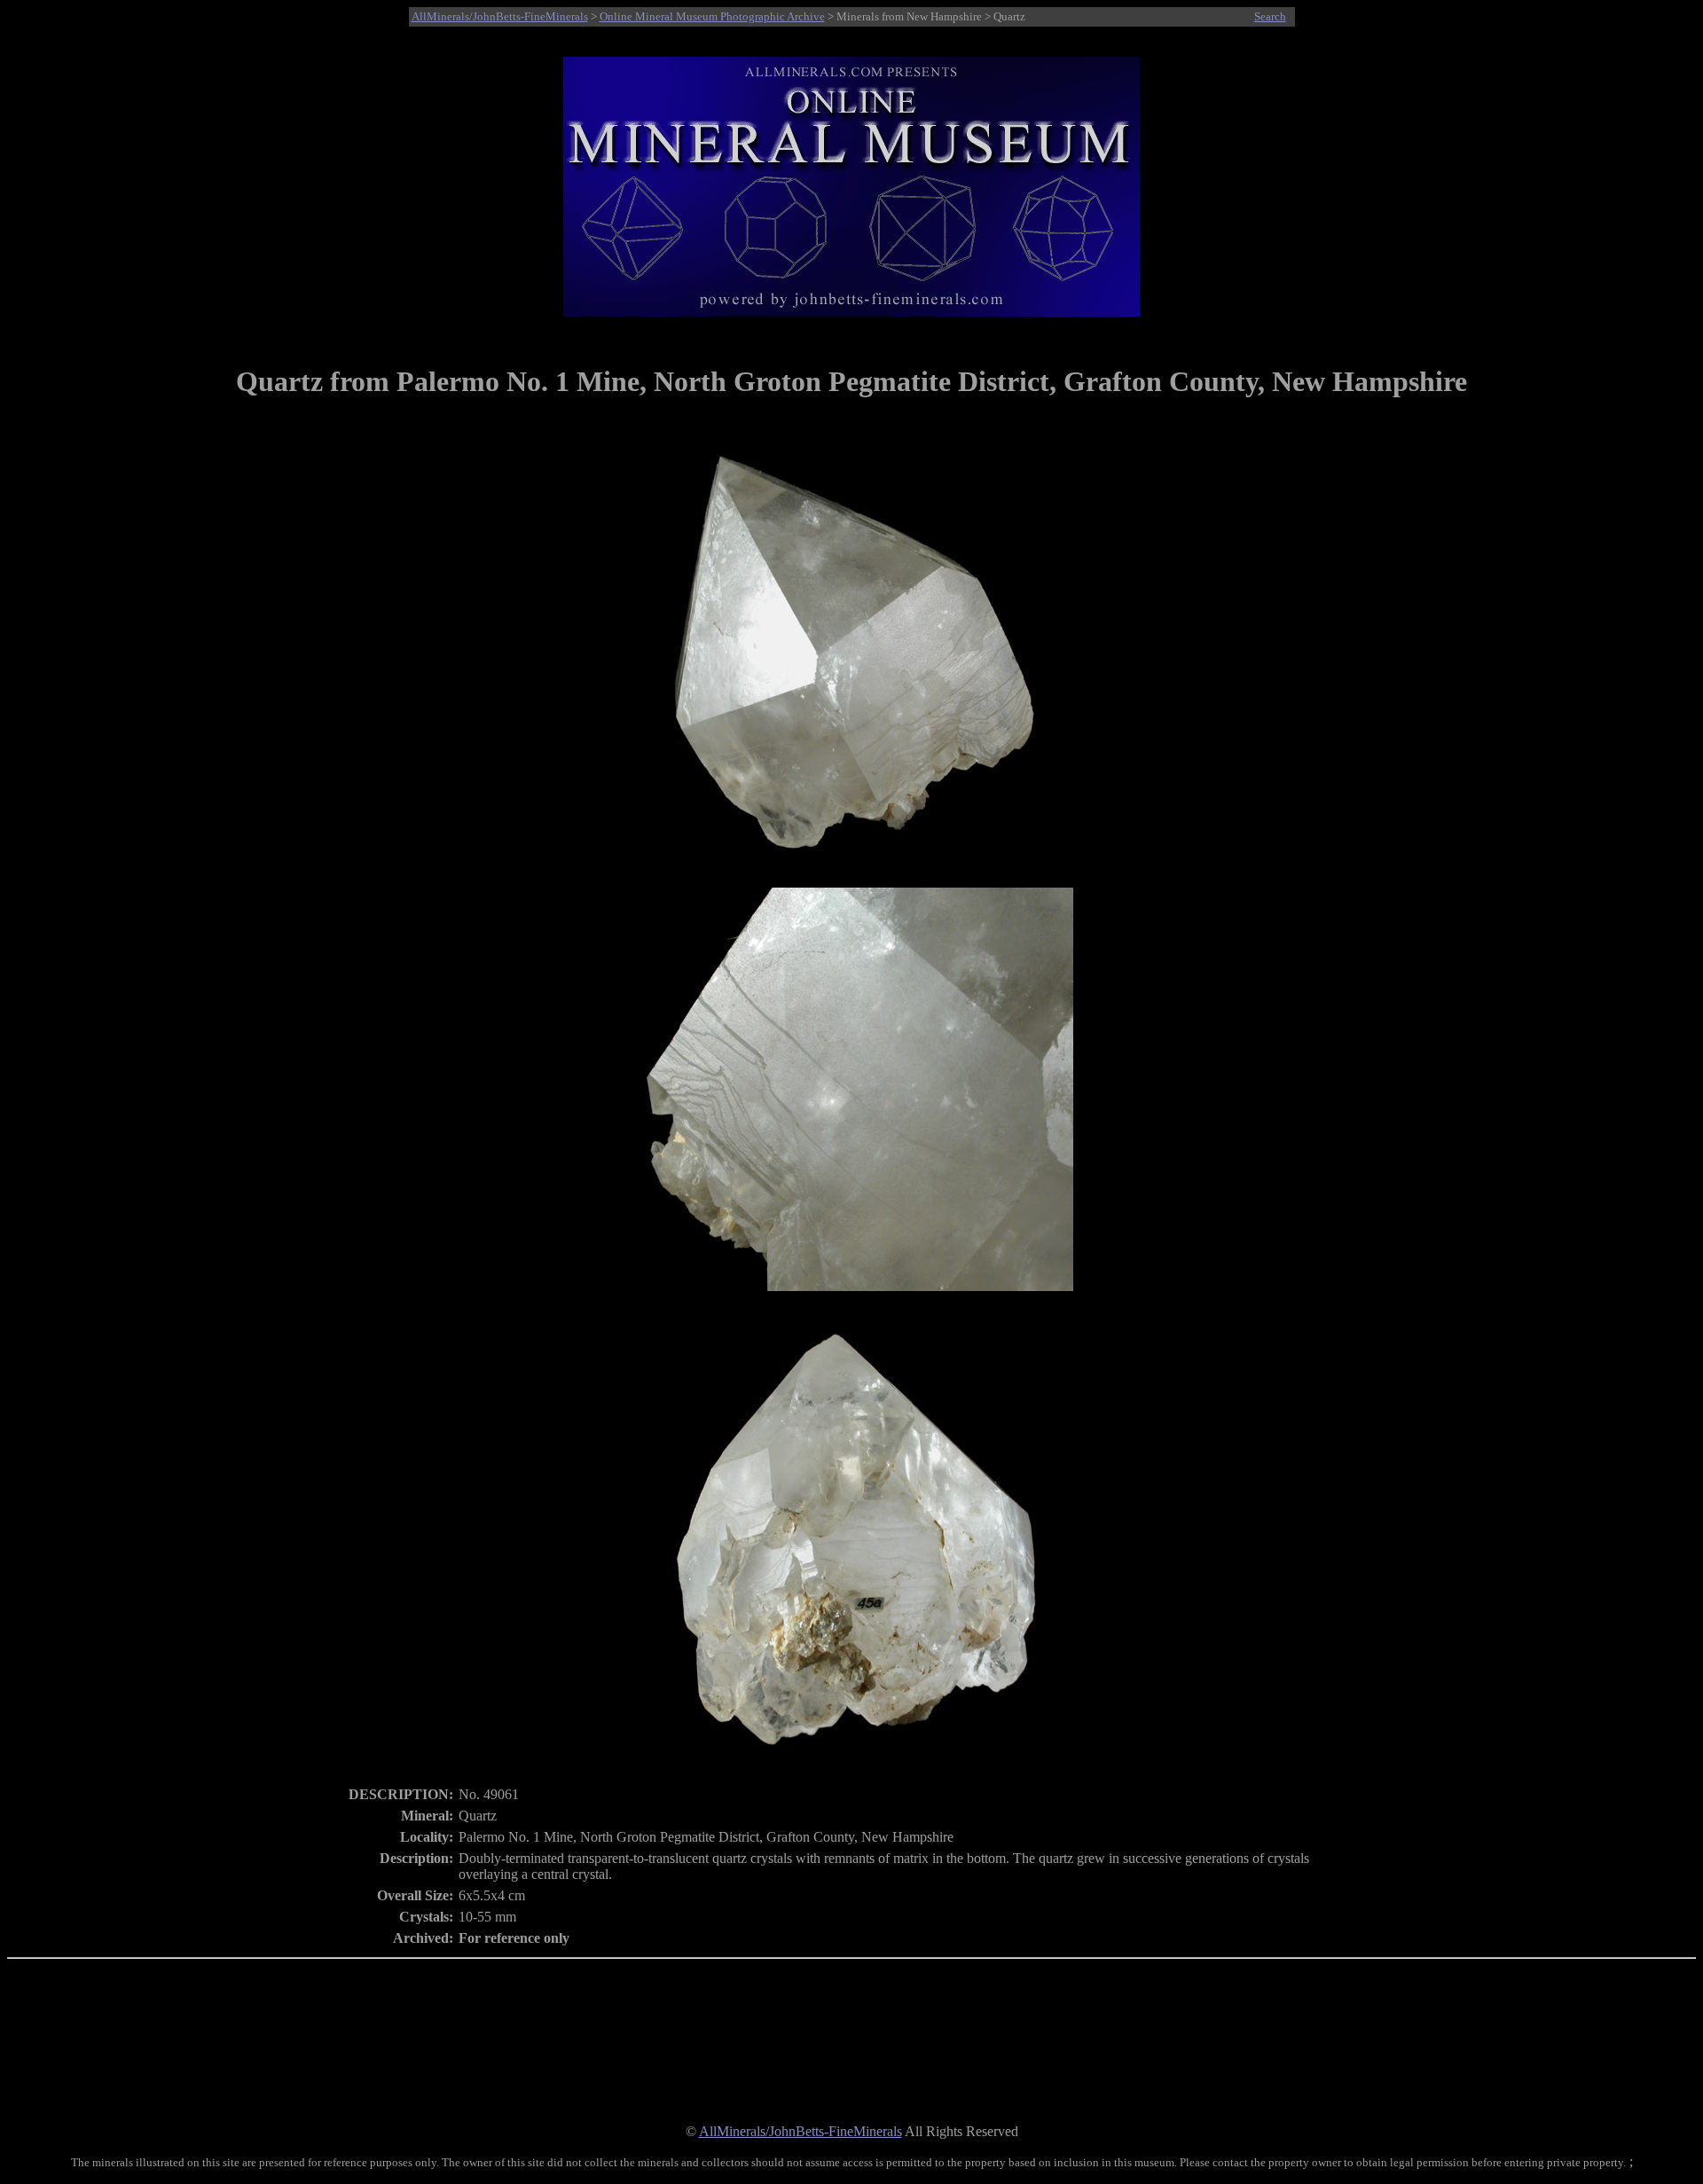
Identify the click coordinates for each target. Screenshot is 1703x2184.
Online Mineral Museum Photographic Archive (712, 16)
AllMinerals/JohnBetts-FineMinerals (500, 16)
